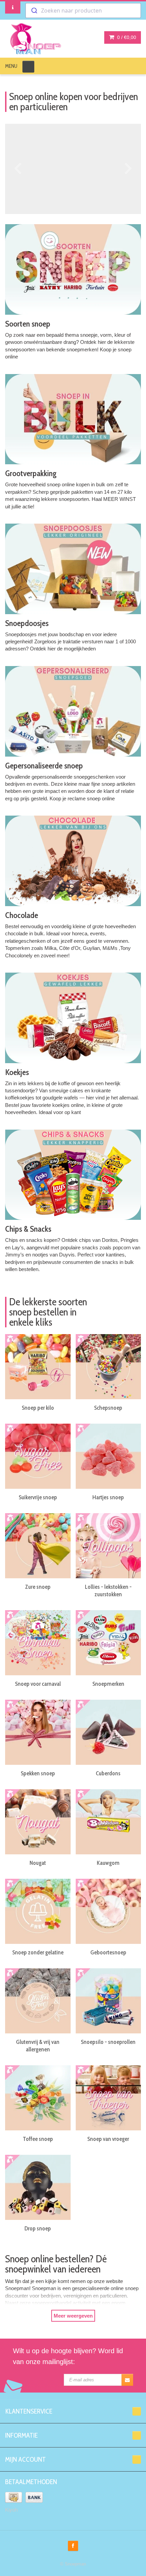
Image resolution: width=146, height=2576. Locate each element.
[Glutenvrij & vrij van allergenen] (38, 2001)
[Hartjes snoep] (108, 1456)
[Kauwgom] (108, 1822)
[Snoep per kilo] (38, 1367)
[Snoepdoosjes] (73, 569)
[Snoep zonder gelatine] (38, 1911)
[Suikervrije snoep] (38, 1456)
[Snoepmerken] (108, 1643)
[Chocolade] (73, 861)
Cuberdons (108, 1773)
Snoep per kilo (38, 1408)
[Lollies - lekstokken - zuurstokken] (108, 1546)
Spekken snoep (38, 1773)
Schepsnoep (108, 1408)
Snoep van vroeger (108, 2139)
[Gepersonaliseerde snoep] (73, 711)
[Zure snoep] (38, 1546)
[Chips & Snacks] (73, 1175)
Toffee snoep (38, 2139)
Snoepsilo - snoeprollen (108, 2042)
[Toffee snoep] (38, 2098)
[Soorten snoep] (73, 269)
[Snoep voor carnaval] (38, 1643)
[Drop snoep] (38, 2188)
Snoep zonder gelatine (38, 1952)
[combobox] (83, 11)
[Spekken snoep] (38, 1732)
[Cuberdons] (108, 1732)
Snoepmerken (108, 1684)
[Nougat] (38, 1822)
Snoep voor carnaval (38, 1684)
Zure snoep (38, 1587)
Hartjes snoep (108, 1497)
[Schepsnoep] (108, 1367)
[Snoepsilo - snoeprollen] (108, 2001)
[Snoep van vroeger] (108, 2098)
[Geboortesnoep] (108, 1911)
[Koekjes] (73, 1018)
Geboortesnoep (108, 1952)
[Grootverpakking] (73, 419)
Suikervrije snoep (38, 1497)
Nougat (38, 1863)
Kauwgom (108, 1863)
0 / (126, 37)
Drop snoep (38, 2228)
